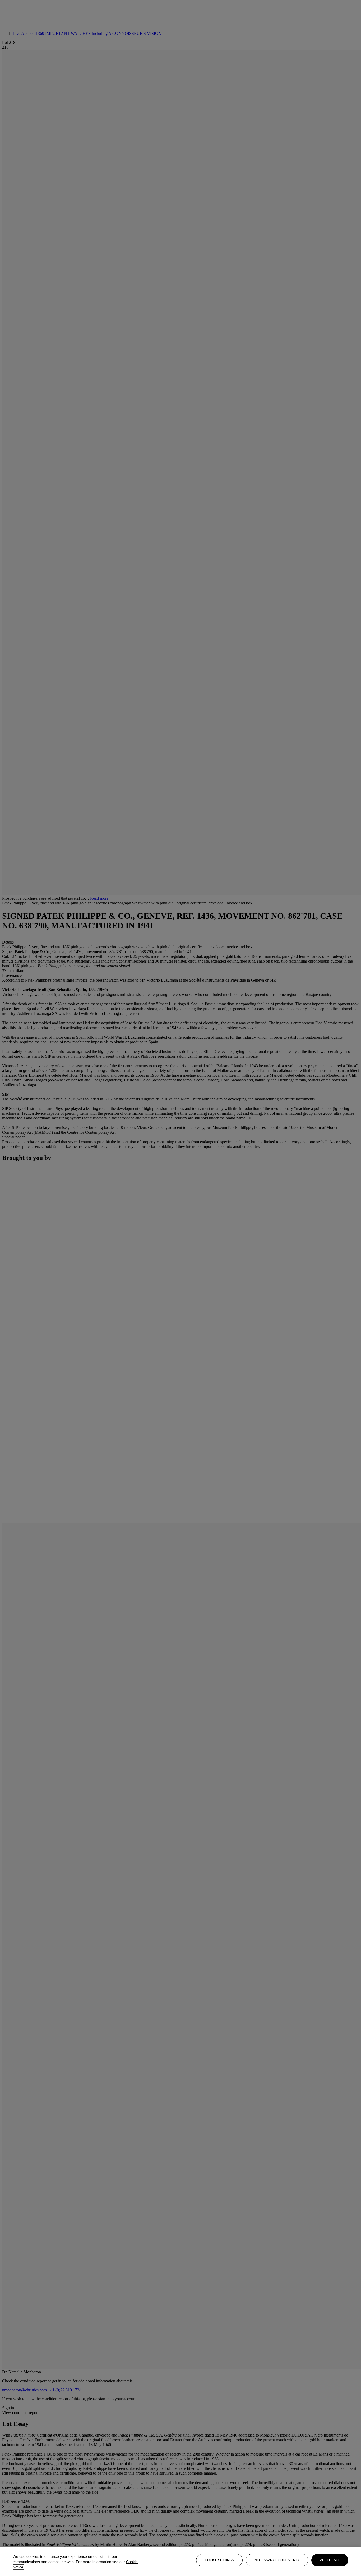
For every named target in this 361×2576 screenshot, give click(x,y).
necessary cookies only (277, 2560)
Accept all (330, 2560)
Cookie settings (219, 2560)
